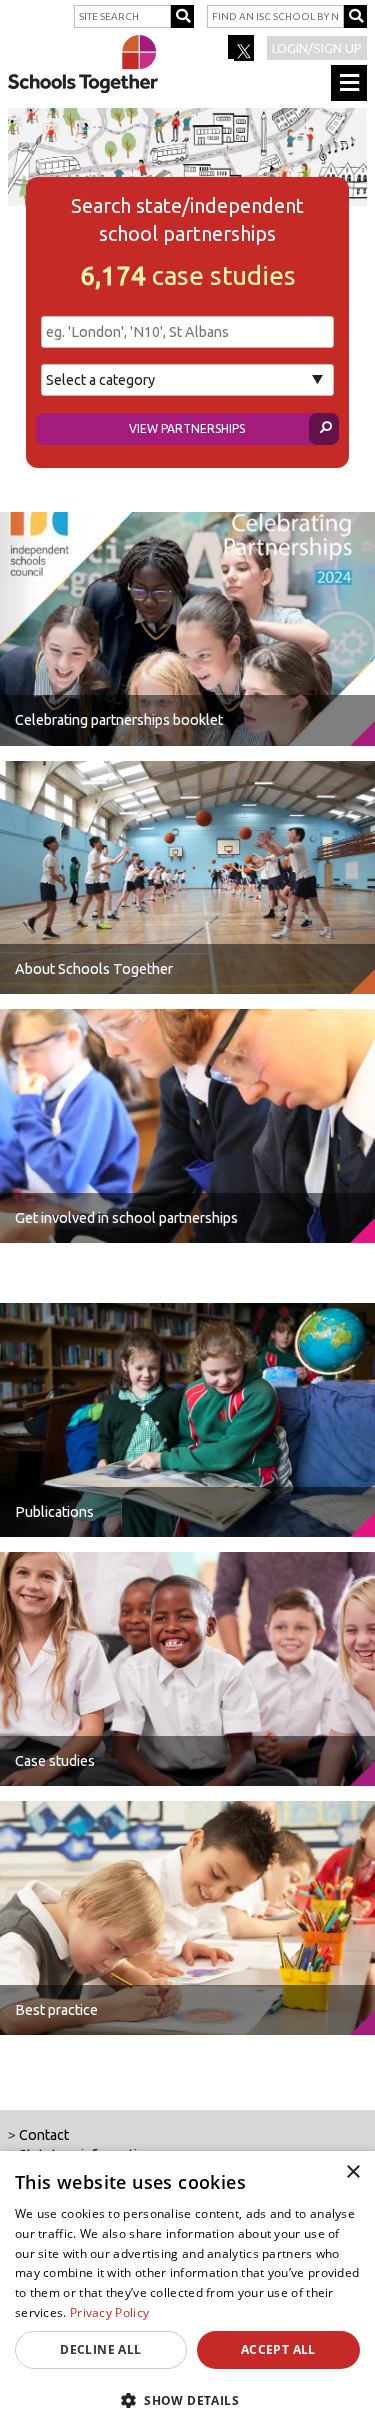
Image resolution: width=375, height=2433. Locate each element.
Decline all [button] (100, 2349)
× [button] (352, 2172)
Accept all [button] (278, 2349)
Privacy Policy (109, 2312)
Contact (44, 2135)
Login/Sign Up (317, 48)
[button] (187, 2400)
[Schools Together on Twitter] (242, 54)
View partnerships (187, 428)
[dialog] (187, 2292)
